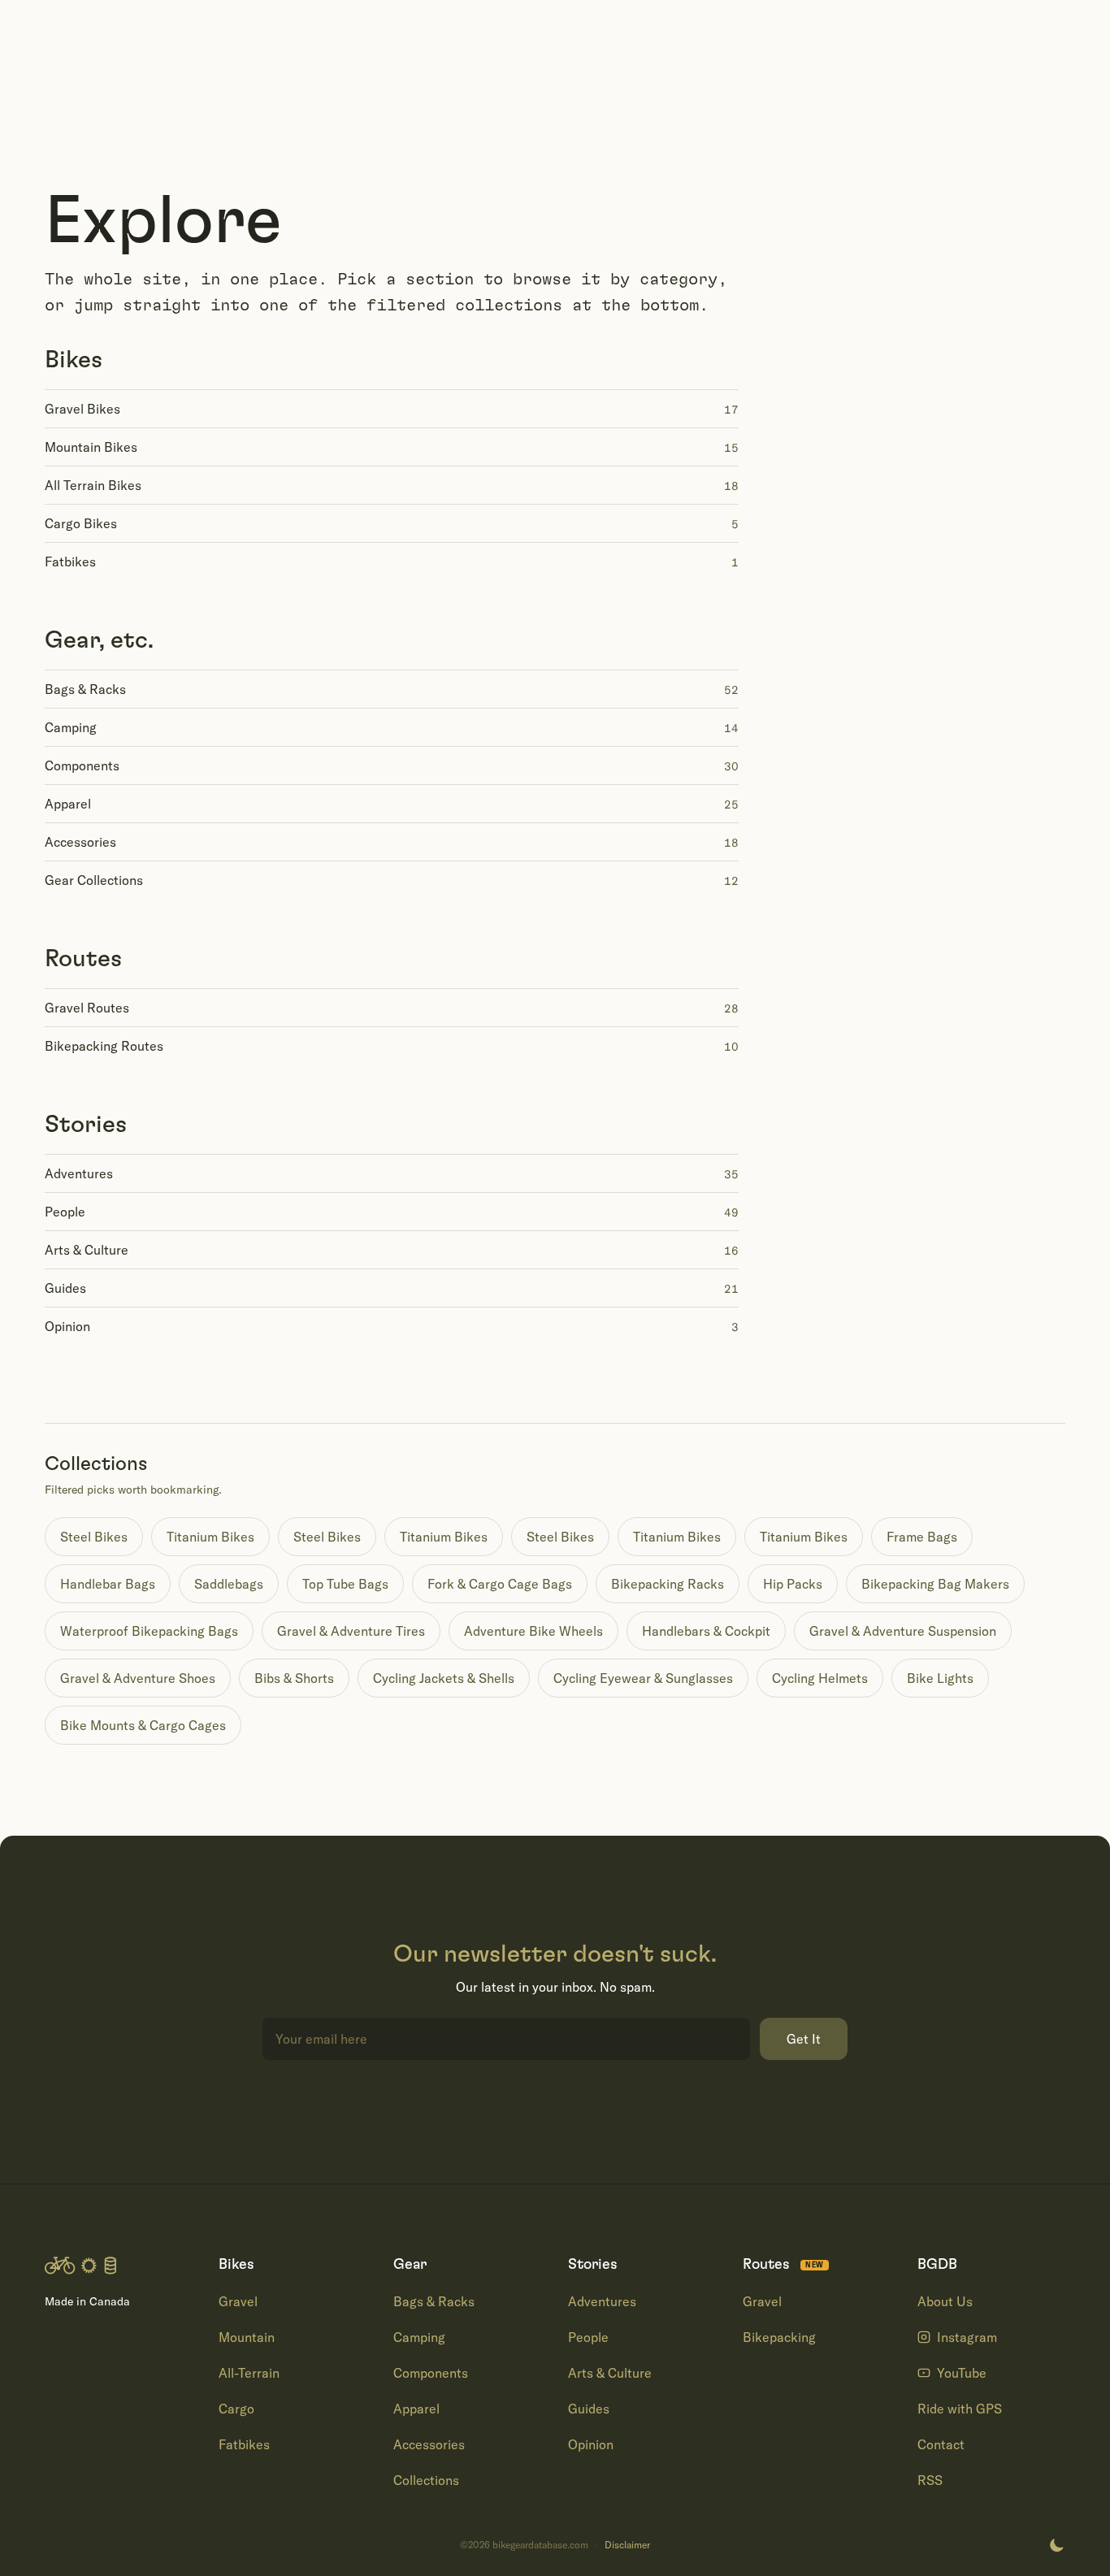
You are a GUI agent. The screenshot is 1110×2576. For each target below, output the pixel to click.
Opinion (591, 2444)
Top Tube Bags (345, 1584)
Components (431, 2373)
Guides (589, 2409)
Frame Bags (922, 1537)
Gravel (238, 2301)
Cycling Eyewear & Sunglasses (643, 1678)
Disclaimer (627, 2545)
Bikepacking (779, 2337)
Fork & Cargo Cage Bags (500, 1584)
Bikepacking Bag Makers (935, 1584)
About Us (945, 2301)
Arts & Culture (610, 2373)
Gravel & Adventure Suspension (903, 1631)
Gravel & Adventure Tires (351, 1631)
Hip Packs (793, 1584)
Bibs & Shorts (294, 1678)
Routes (83, 959)
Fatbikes (244, 2444)
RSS (930, 2480)
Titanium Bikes (210, 1537)
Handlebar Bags (108, 1584)
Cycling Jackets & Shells (444, 1678)
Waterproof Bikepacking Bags (149, 1631)
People (588, 2337)
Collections (426, 2480)
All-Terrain (249, 2373)
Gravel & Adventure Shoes (138, 1678)
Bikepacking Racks (668, 1584)
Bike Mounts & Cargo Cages (143, 1725)
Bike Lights (940, 1678)
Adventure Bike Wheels (533, 1631)
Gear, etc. (99, 640)
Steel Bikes (94, 1537)
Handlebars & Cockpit (706, 1631)
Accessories (429, 2444)
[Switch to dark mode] (1056, 2545)
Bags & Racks (434, 2301)
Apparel (416, 2409)
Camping (419, 2337)
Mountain (247, 2337)
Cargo (236, 2409)
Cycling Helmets (820, 1678)
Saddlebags (229, 1584)
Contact (941, 2444)
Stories (86, 1125)
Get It (804, 2039)
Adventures (602, 2301)
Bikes (74, 360)
